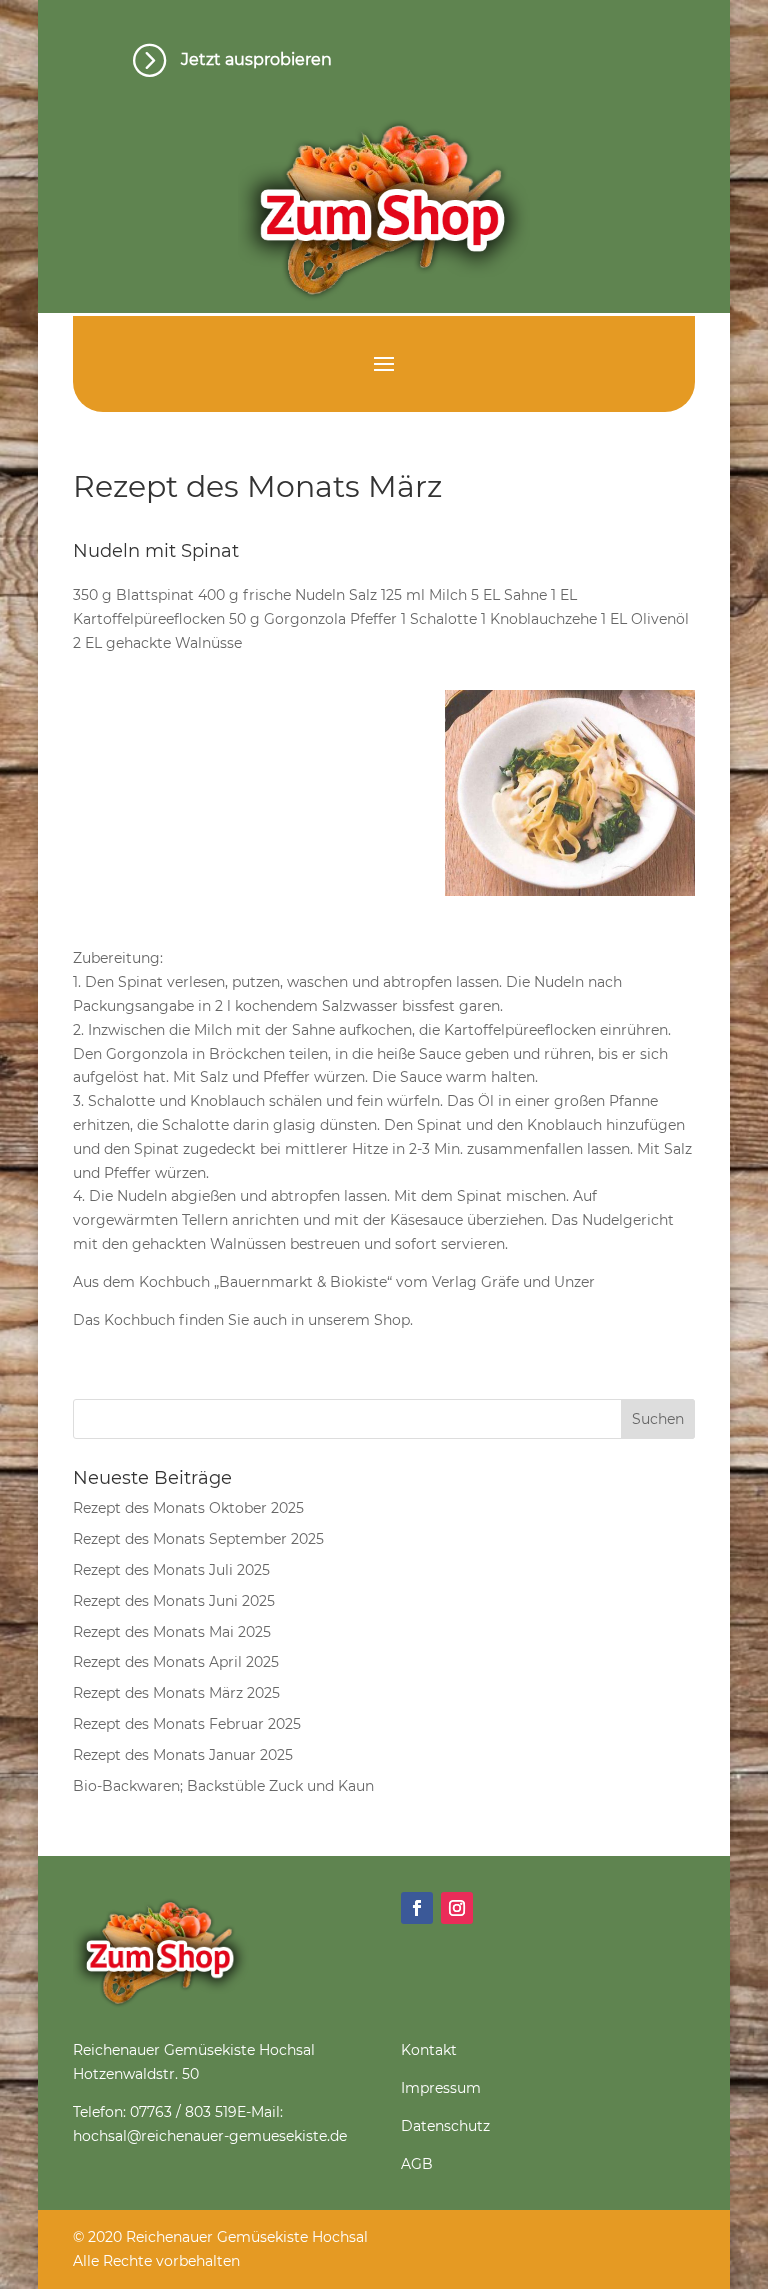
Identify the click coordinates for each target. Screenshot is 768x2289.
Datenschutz (445, 2126)
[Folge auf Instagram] (457, 1908)
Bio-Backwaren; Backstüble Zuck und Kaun (223, 1786)
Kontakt (429, 2050)
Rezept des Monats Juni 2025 (174, 1601)
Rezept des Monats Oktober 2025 (188, 1508)
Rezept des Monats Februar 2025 (187, 1724)
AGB (417, 2164)
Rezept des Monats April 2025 (176, 1662)
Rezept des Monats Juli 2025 (171, 1570)
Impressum (441, 2088)
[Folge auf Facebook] (417, 1908)
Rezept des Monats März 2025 (176, 1693)
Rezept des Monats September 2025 (198, 1539)
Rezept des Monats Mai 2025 (172, 1632)
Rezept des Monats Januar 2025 (183, 1755)
